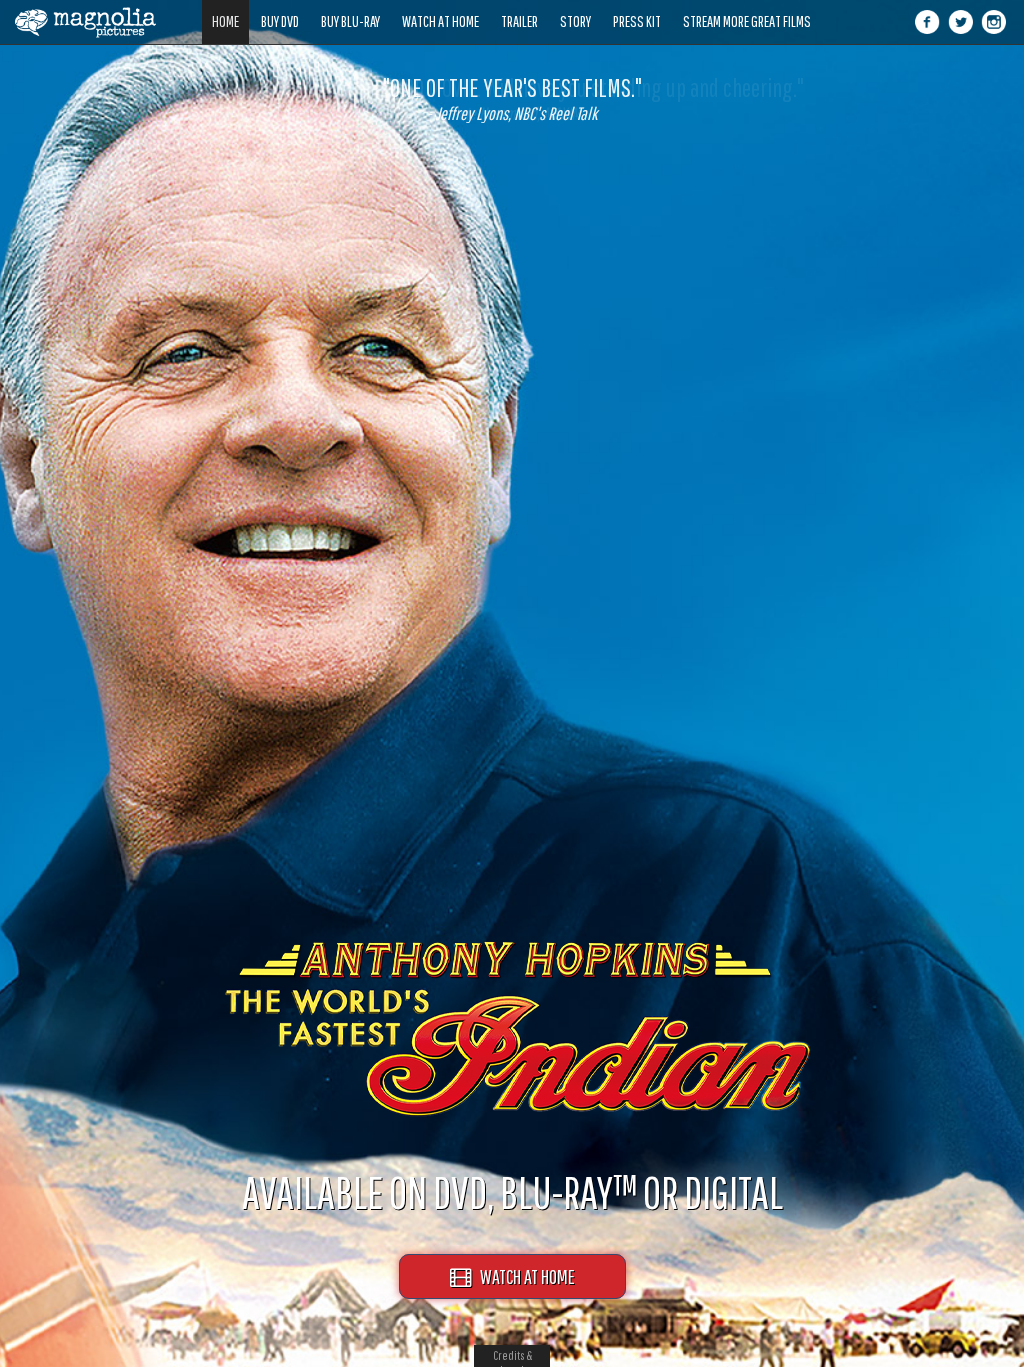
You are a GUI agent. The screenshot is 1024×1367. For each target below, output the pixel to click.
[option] (512, 99)
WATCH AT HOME (523, 1276)
